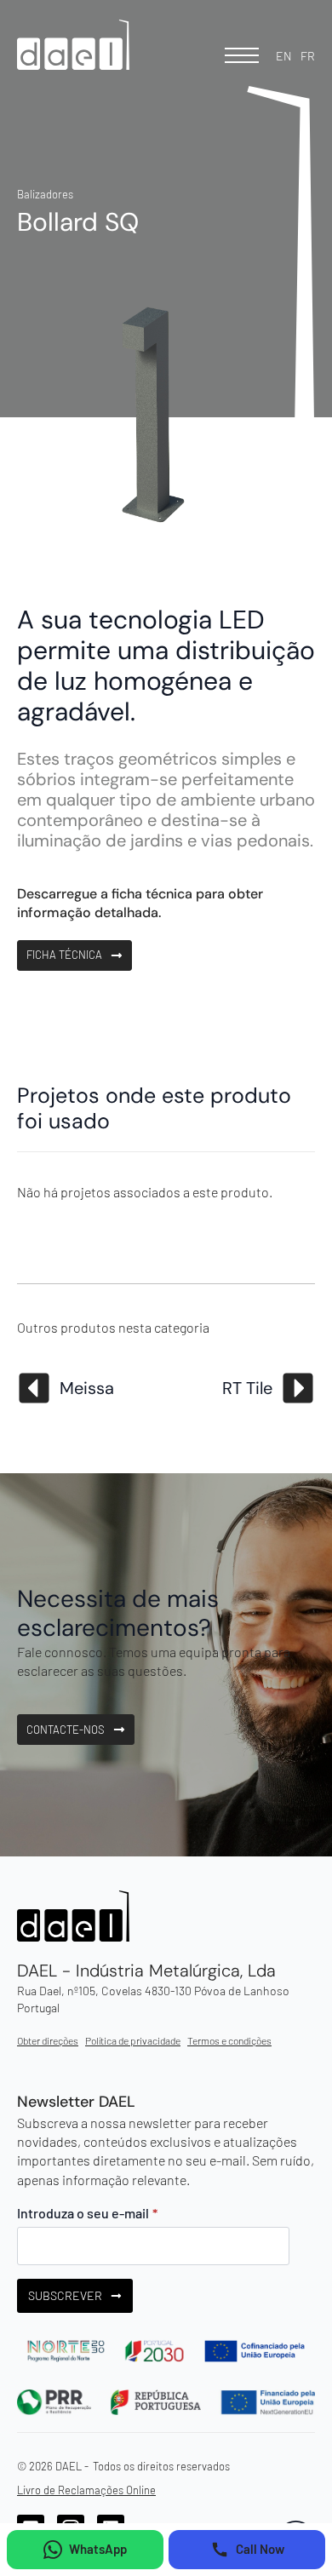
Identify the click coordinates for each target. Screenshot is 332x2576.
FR (308, 56)
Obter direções (48, 2040)
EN (284, 56)
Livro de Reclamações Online (86, 2490)
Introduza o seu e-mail (87, 2213)
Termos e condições (229, 2040)
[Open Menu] (242, 55)
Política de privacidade (133, 2040)
